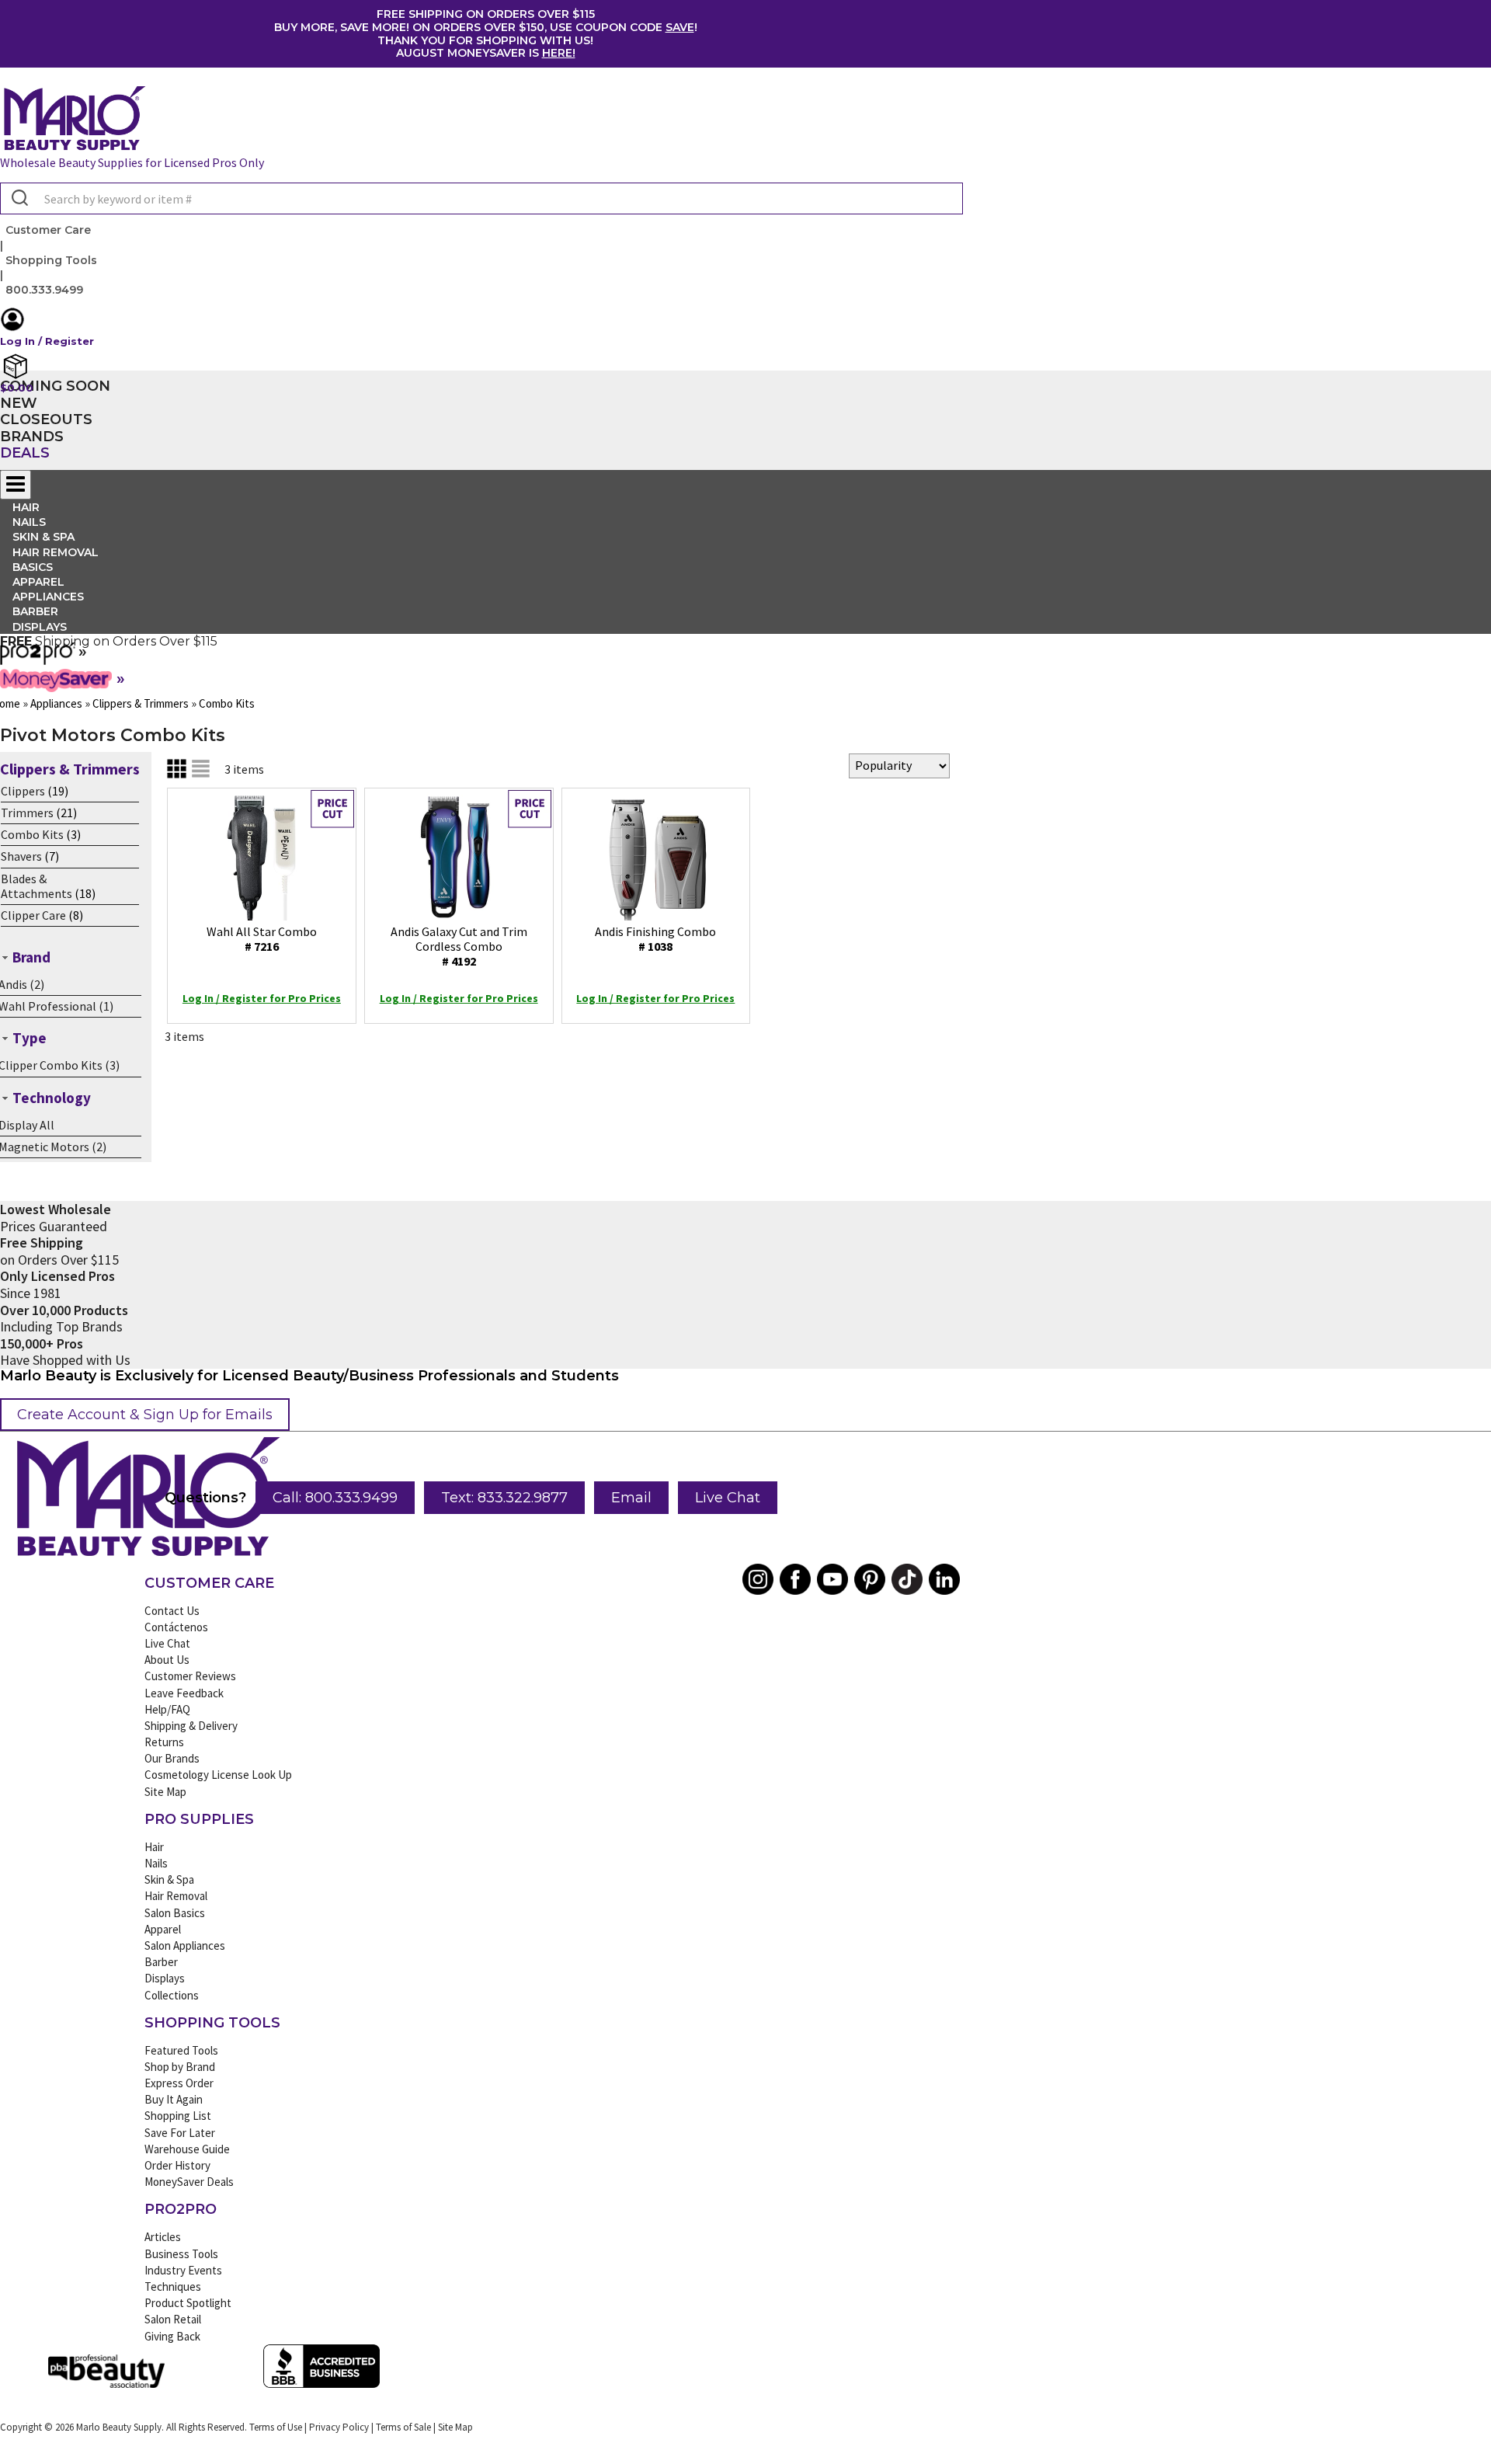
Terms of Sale (403, 2427)
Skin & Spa (169, 1879)
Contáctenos (176, 1627)
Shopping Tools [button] (51, 260)
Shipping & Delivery (191, 1726)
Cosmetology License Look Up (218, 1775)
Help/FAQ (167, 1709)
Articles (163, 2237)
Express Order (179, 2083)
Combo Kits (32, 834)
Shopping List (178, 2116)
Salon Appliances (185, 1945)
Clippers (23, 791)
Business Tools (181, 2254)
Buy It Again (174, 2099)
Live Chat (728, 1498)
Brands (32, 437)
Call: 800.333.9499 (335, 1498)
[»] (38, 660)
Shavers (21, 856)
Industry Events (183, 2270)
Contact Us (172, 1611)
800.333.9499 (44, 290)
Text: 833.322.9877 (504, 1498)
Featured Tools (181, 2050)
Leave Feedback (184, 1693)
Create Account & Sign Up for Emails (145, 1415)
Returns (164, 1742)
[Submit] (18, 199)
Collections (172, 1995)
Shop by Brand (180, 2067)
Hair (154, 1847)
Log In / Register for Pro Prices (262, 998)
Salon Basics (175, 1913)
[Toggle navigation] (16, 485)
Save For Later (180, 2133)
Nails (156, 1863)
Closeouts (46, 419)
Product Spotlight (188, 2303)
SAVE (680, 27)
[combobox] (481, 198)
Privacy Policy (339, 2427)
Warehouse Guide (187, 2149)
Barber (161, 1962)
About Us (167, 1660)
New (19, 403)
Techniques (173, 2287)
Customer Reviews (190, 1676)
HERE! (559, 53)
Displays (40, 627)
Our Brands (172, 1758)
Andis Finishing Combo (655, 939)
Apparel (163, 1929)
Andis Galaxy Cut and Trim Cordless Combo (459, 946)
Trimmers (27, 813)
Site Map (165, 1792)
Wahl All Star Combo (262, 939)
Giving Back (172, 2336)
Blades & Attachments (36, 886)
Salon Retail (173, 2319)
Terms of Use (276, 2427)
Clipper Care (33, 915)
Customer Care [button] (48, 230)
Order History (177, 2165)
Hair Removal (176, 1896)
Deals (25, 453)
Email (631, 1498)
